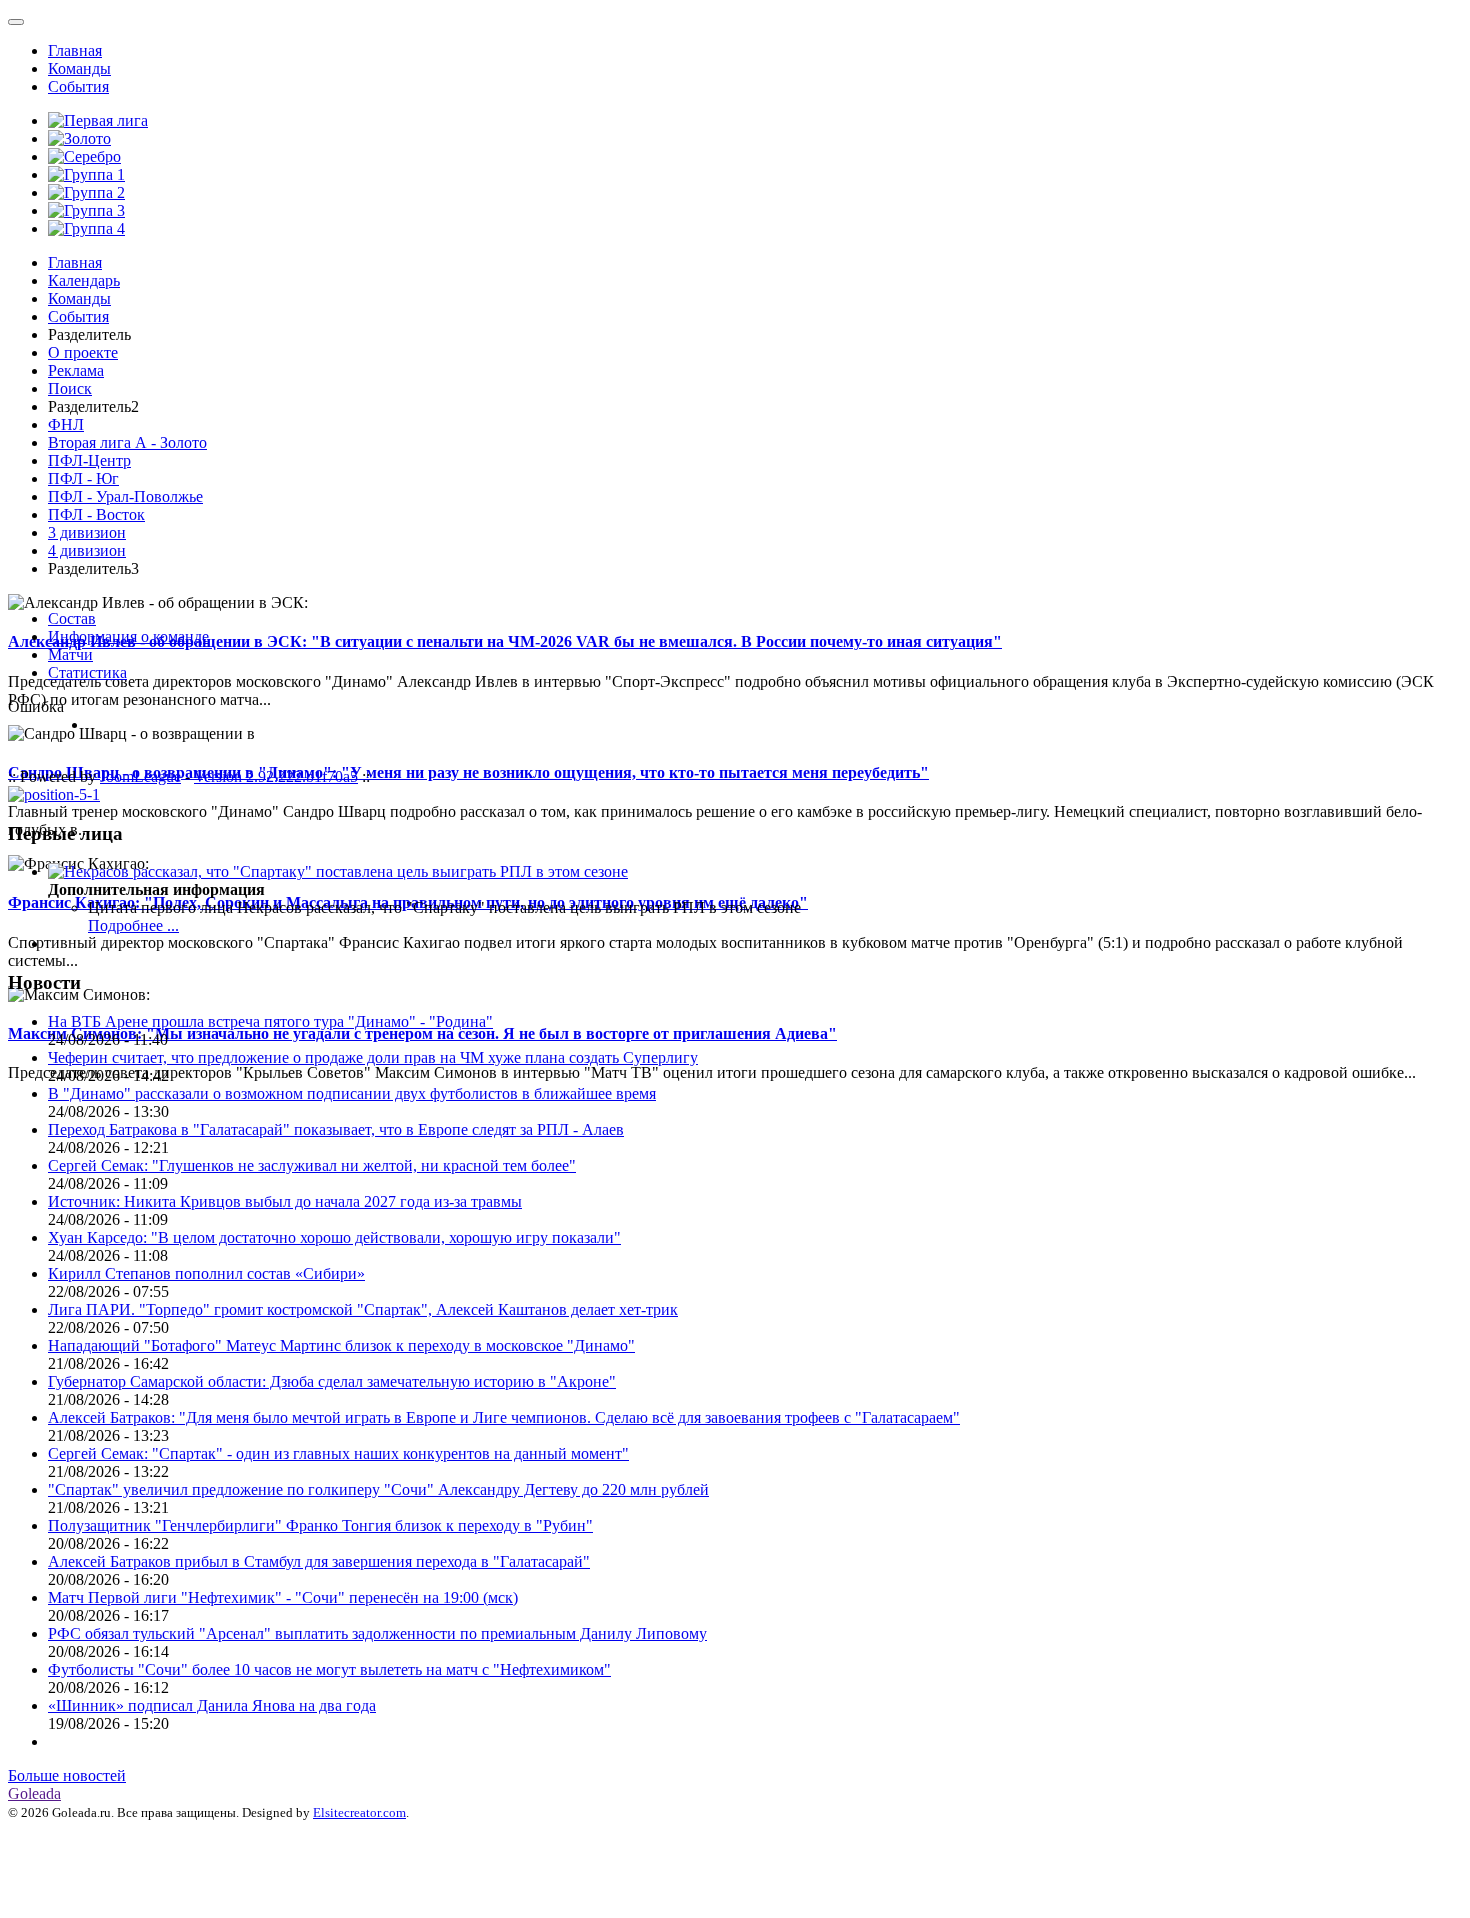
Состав (72, 618)
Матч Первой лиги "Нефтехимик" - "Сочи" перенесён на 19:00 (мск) (283, 1597)
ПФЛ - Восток (96, 514)
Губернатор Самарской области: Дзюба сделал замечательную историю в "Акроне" (332, 1381)
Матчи (70, 654)
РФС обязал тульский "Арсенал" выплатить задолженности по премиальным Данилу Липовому (377, 1633)
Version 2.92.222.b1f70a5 (276, 776)
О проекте (83, 352)
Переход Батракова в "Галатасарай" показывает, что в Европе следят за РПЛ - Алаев (336, 1129)
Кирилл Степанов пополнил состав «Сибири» (206, 1273)
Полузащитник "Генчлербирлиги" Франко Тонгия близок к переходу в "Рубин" (320, 1525)
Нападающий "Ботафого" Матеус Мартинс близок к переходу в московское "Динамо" (341, 1345)
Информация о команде (128, 636)
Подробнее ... (133, 925)
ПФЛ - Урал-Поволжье (125, 496)
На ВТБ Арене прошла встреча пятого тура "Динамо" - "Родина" (270, 1021)
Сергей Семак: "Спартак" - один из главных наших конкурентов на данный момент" (338, 1453)
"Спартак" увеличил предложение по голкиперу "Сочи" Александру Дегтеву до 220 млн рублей (378, 1489)
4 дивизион (87, 550)
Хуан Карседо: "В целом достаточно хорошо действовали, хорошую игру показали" (334, 1237)
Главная (75, 50)
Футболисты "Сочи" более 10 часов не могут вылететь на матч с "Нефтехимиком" (329, 1669)
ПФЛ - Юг (83, 478)
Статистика (87, 672)
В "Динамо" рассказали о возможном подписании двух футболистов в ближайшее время (352, 1093)
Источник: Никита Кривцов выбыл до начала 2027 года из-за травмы (285, 1201)
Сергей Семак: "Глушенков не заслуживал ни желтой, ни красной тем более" (312, 1165)
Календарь (84, 280)
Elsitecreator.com (359, 1812)
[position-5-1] (54, 794)
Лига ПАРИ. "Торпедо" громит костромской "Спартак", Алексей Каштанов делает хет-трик (363, 1309)
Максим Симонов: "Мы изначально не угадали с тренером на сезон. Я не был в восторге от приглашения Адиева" (422, 1033)
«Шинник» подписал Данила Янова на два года (212, 1705)
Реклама (76, 370)
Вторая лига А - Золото (127, 442)
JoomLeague (140, 776)
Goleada (34, 1793)
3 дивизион (87, 532)
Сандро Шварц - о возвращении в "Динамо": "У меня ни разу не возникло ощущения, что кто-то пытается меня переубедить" (468, 772)
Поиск (70, 388)
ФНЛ (66, 424)
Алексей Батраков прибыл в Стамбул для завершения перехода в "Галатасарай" (319, 1561)
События (78, 86)
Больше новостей (67, 1775)
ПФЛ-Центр (89, 460)
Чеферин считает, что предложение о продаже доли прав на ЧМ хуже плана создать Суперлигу (373, 1057)
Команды (79, 68)
